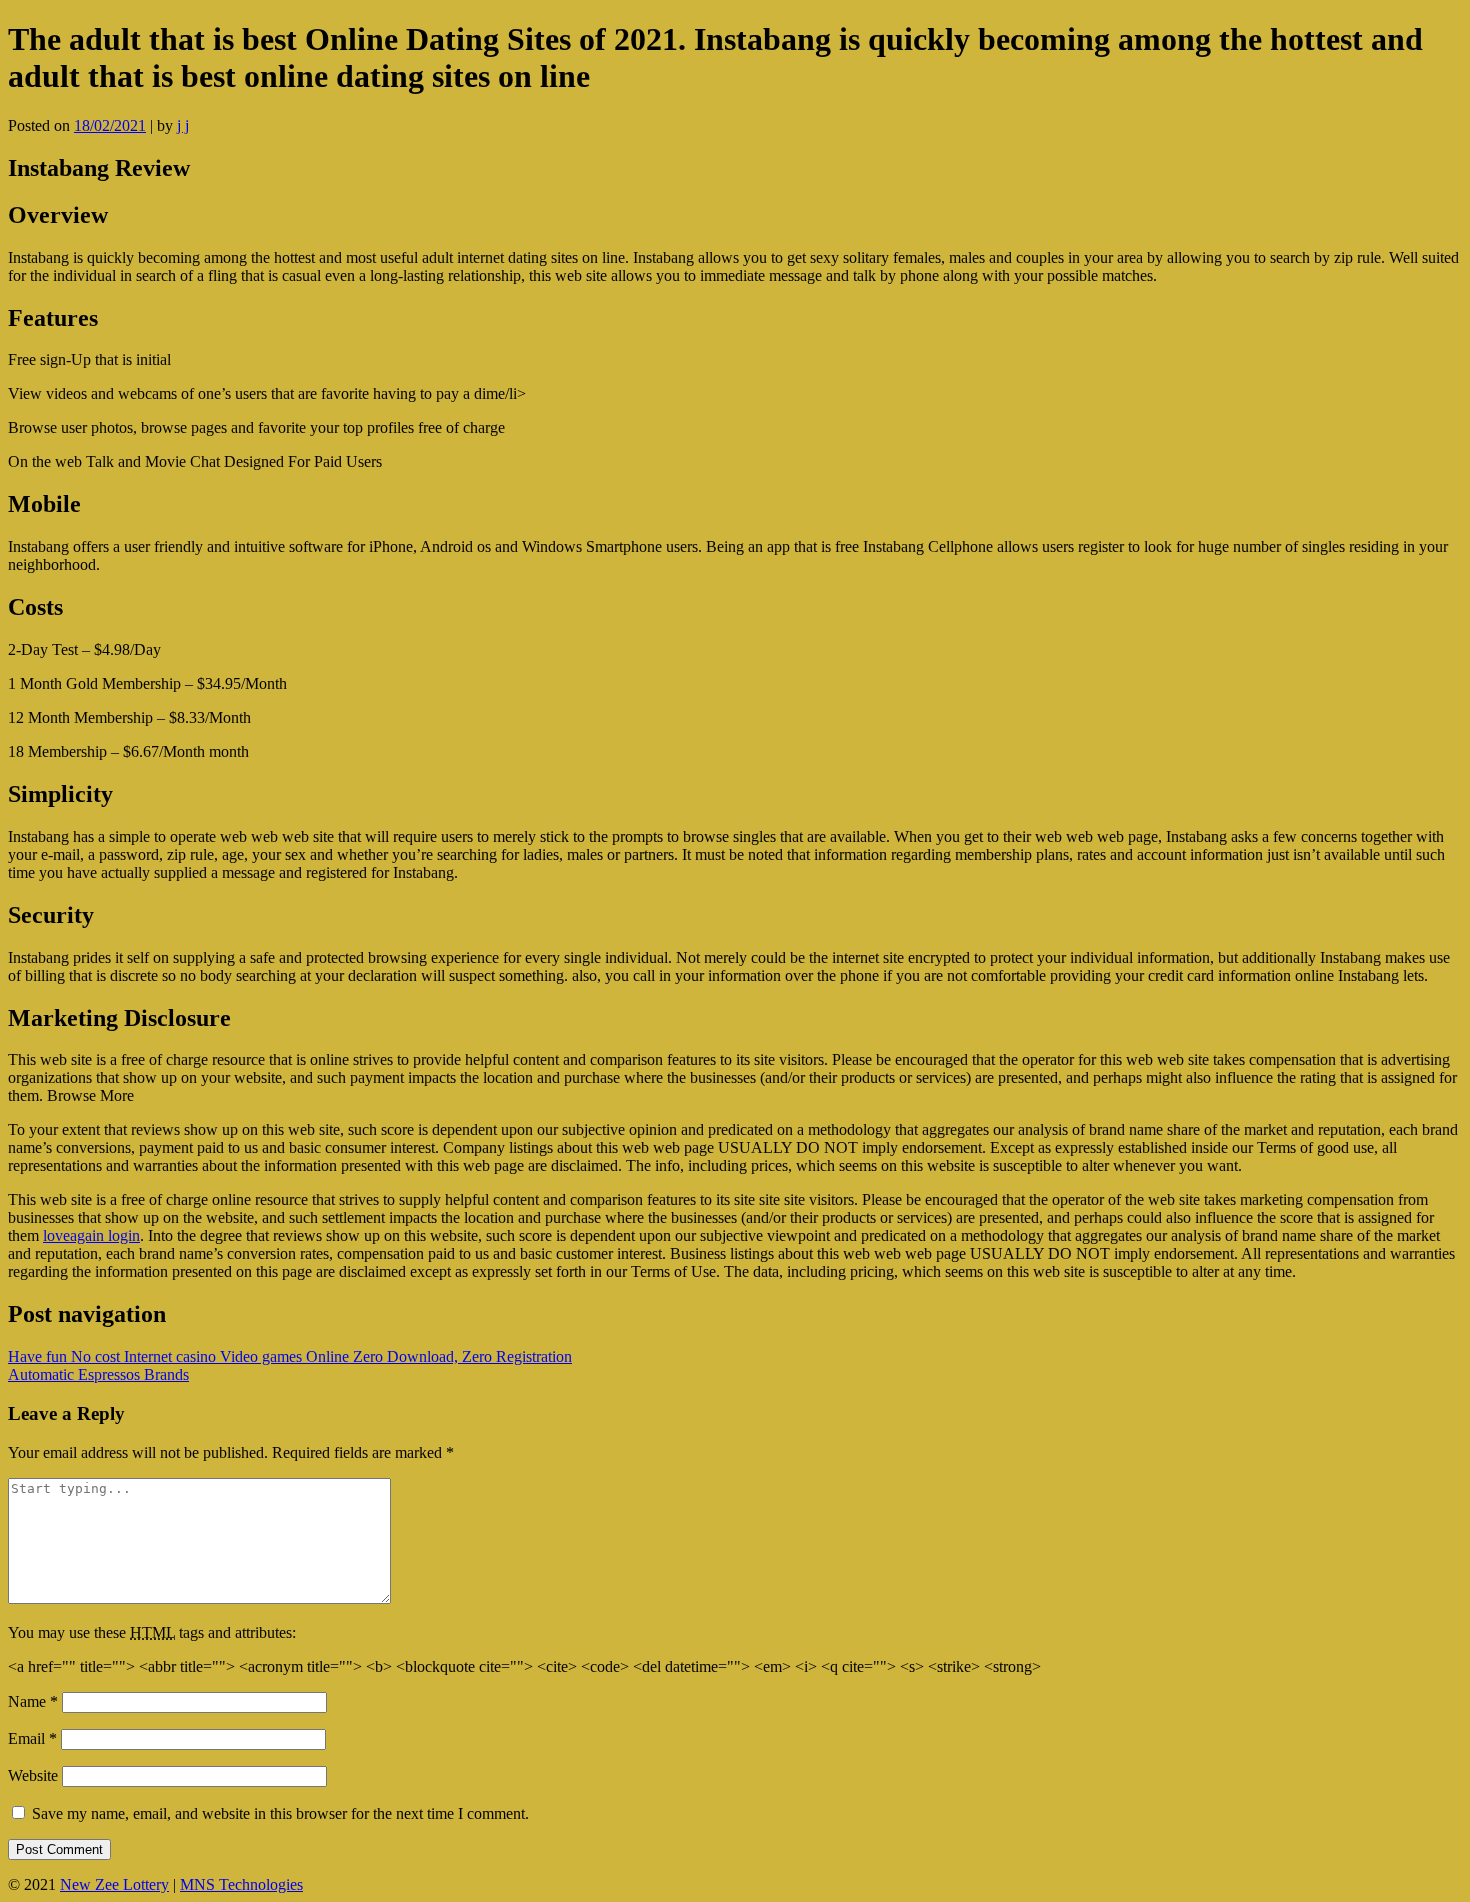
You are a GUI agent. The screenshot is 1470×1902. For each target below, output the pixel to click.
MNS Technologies (241, 1884)
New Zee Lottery (114, 1884)
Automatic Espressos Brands (98, 1374)
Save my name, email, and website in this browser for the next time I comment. (280, 1813)
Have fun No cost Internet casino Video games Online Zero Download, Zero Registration (290, 1356)
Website (33, 1775)
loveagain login (91, 1235)
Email (32, 1738)
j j (183, 125)
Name (33, 1701)
